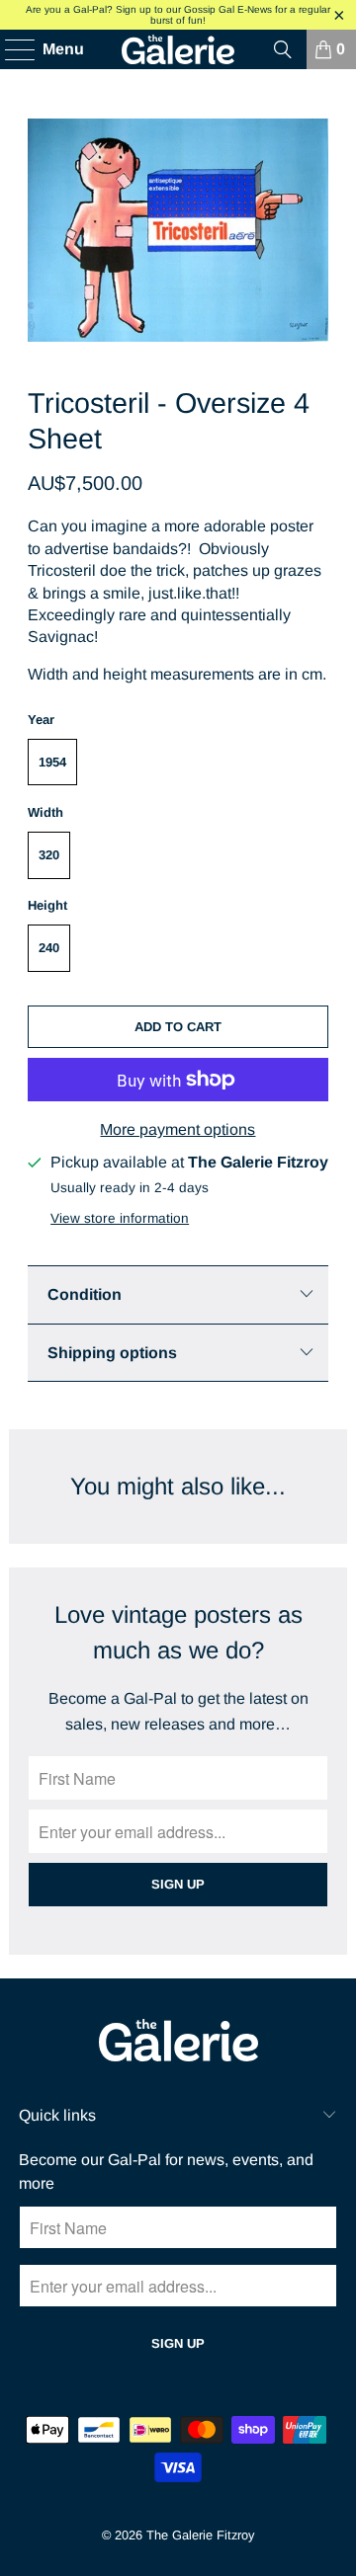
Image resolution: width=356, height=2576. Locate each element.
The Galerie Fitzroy (200, 2535)
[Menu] (10, 49)
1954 (52, 762)
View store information (120, 1218)
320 (49, 855)
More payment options (178, 1129)
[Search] (283, 49)
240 (49, 948)
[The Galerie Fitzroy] (178, 49)
